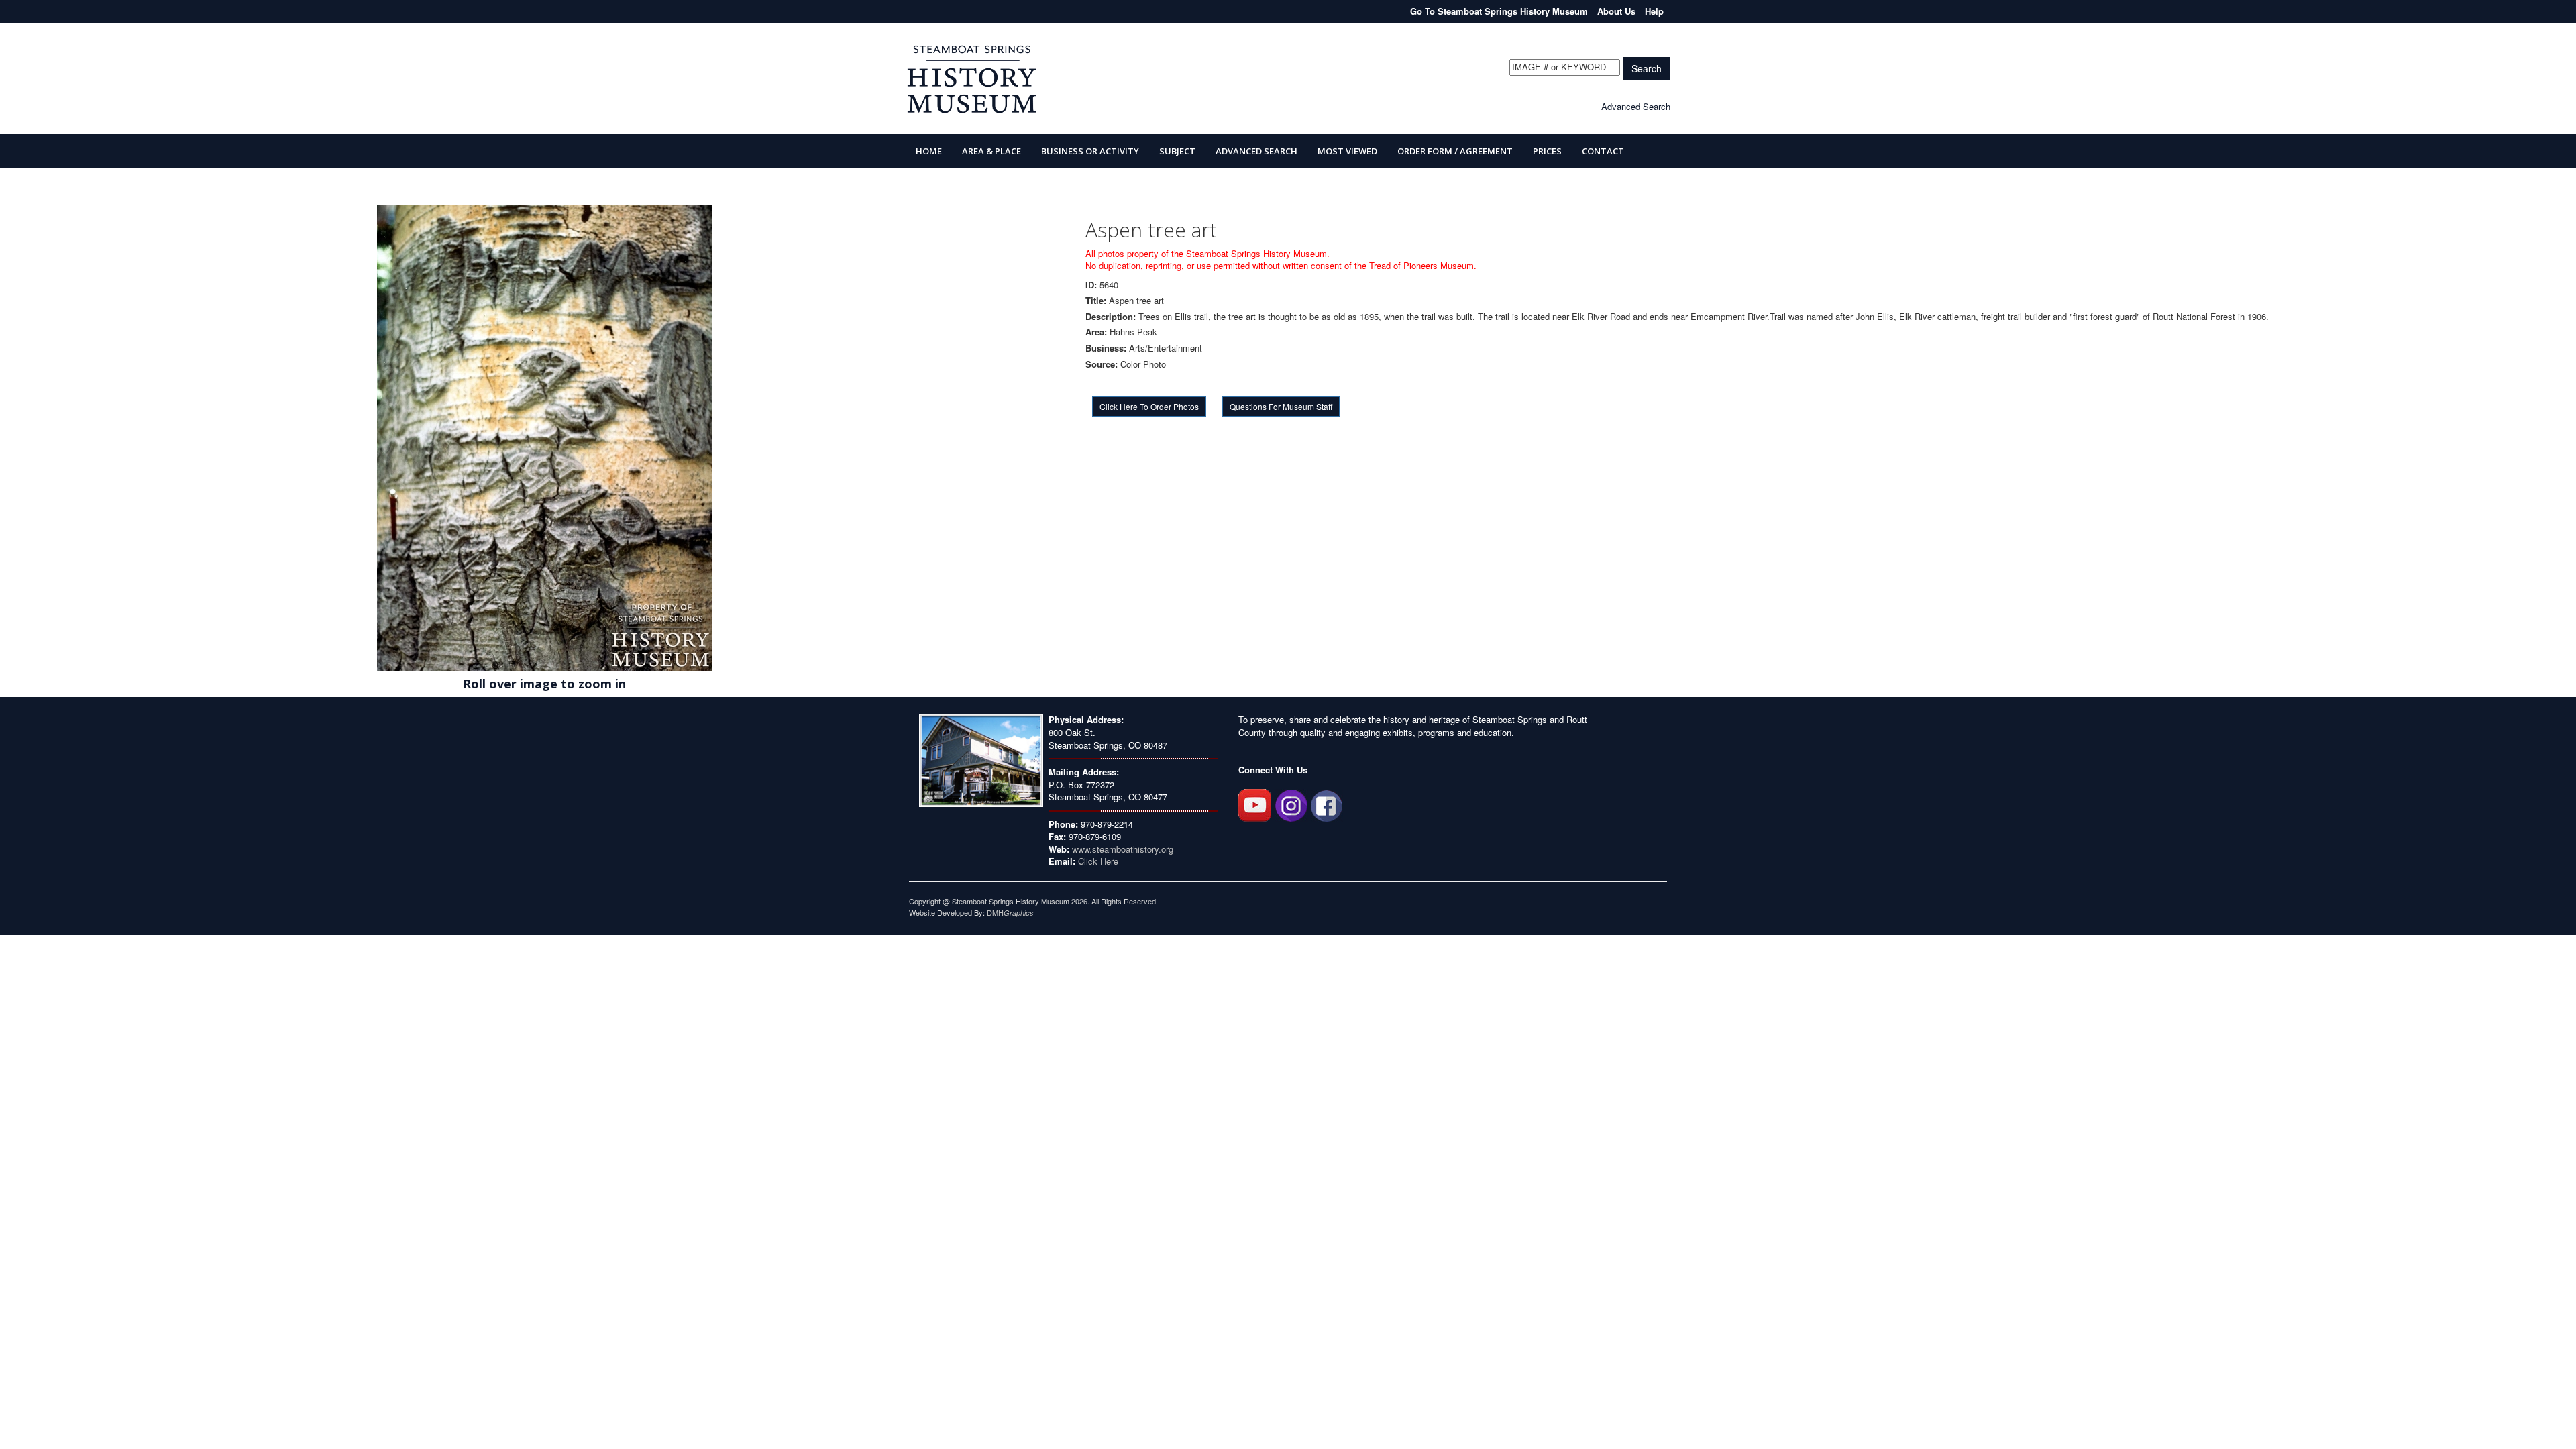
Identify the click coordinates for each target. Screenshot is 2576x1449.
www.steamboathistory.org (1121, 849)
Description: (1111, 317)
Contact (1603, 151)
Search (1647, 68)
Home (929, 151)
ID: (1091, 285)
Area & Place (991, 151)
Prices (1547, 151)
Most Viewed (1347, 151)
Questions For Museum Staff (1281, 406)
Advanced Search (1636, 106)
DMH (1010, 912)
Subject (1177, 151)
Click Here (1098, 861)
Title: (1096, 301)
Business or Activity (1090, 151)
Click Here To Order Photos (1149, 406)
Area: (1096, 332)
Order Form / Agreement (1455, 151)
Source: (1102, 364)
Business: (1106, 348)
